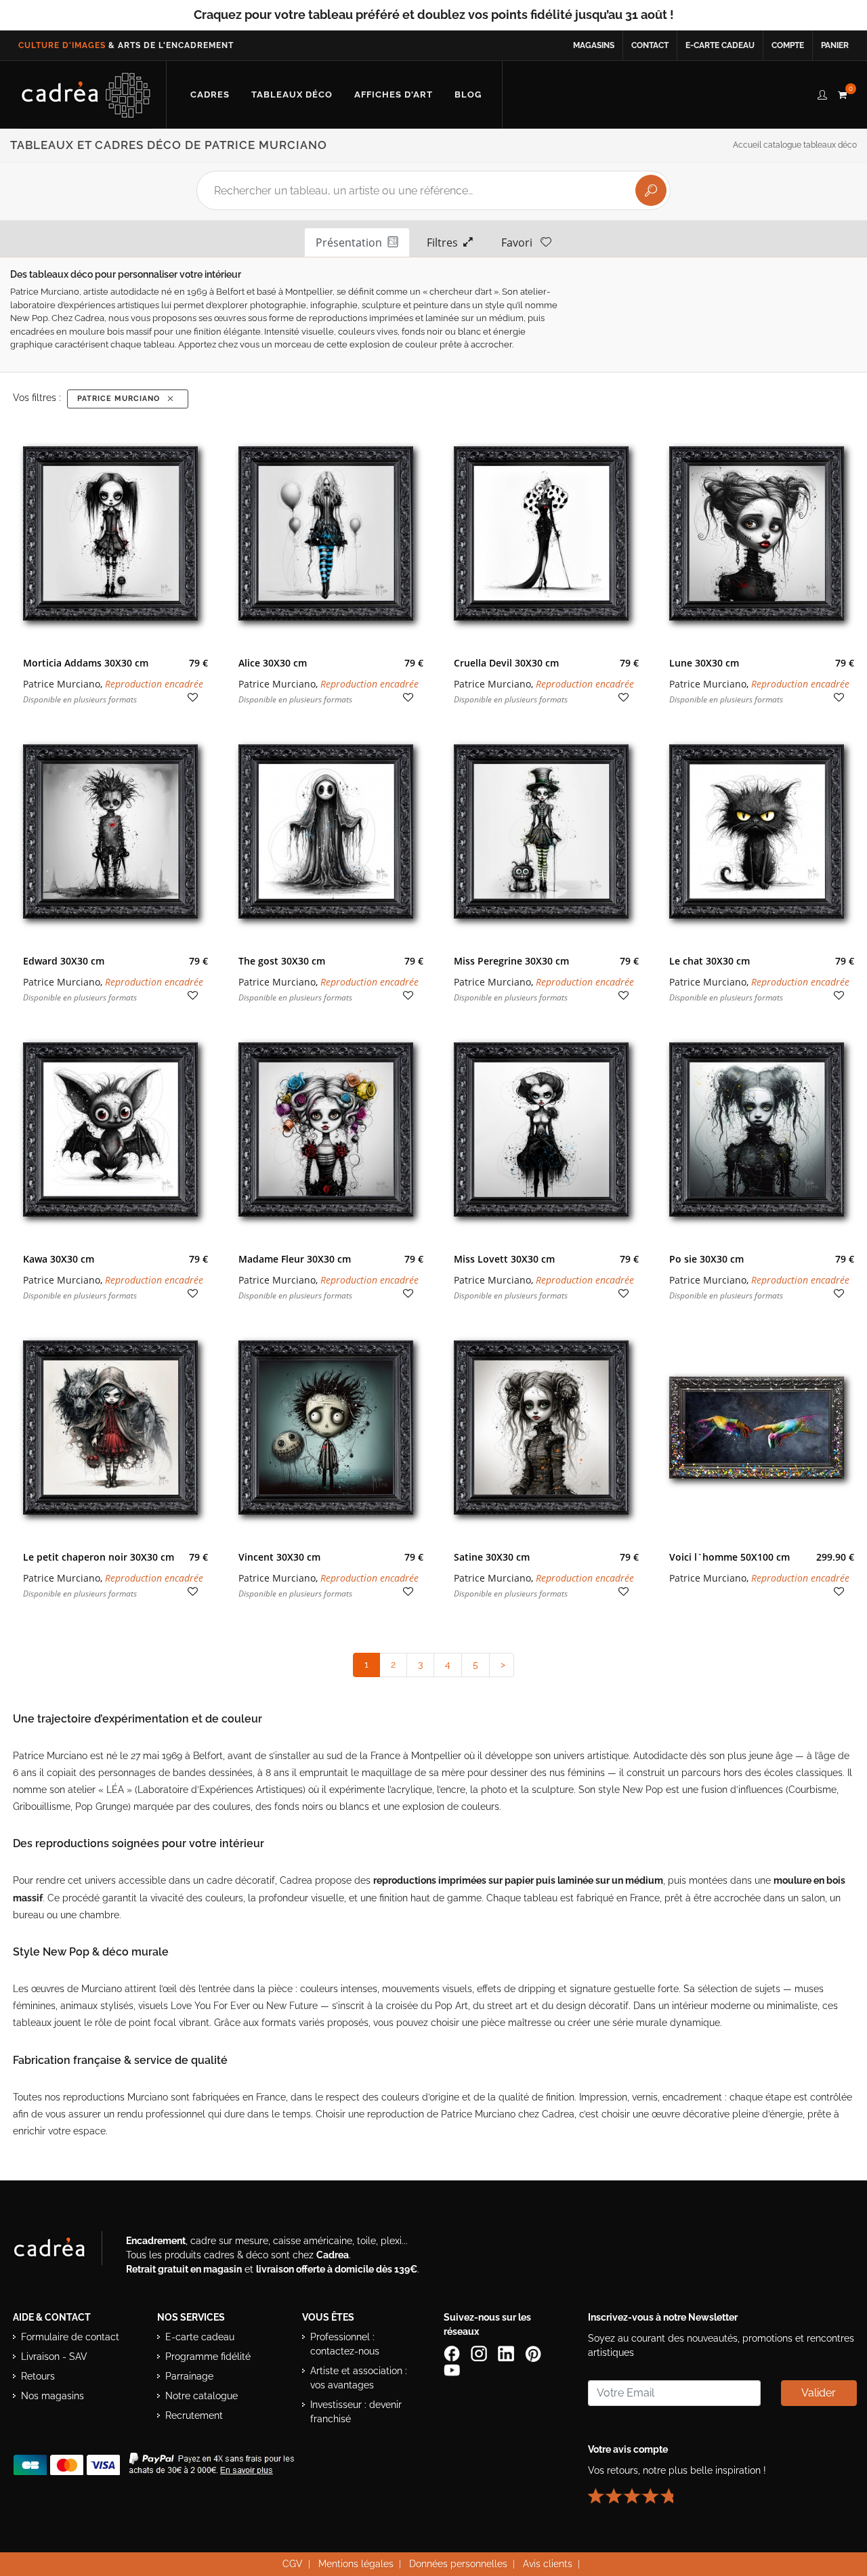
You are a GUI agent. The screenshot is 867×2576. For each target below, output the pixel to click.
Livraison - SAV (54, 2357)
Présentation (352, 242)
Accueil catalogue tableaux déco (795, 145)
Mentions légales (356, 2564)
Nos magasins (52, 2396)
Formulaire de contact (70, 2337)
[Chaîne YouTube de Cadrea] (452, 2369)
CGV (293, 2564)
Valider (819, 2393)
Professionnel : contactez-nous (345, 2344)
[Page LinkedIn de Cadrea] (507, 2353)
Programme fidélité (208, 2357)
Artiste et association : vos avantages (359, 2378)
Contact (650, 45)
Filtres (445, 242)
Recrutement (194, 2415)
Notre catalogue (202, 2396)
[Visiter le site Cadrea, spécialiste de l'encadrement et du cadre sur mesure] (63, 2251)
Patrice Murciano (121, 399)
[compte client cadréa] (822, 93)
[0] (842, 93)
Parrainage (189, 2376)
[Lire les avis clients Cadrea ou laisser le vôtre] (639, 2491)
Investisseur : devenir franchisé (356, 2412)
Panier (835, 45)
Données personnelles (458, 2564)
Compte (788, 45)
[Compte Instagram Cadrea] (480, 2353)
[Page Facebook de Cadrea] (453, 2353)
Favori (521, 242)
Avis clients (548, 2564)
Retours (38, 2376)
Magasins (594, 45)
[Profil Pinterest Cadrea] (534, 2353)
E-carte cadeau (720, 45)
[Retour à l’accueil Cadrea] (86, 95)
